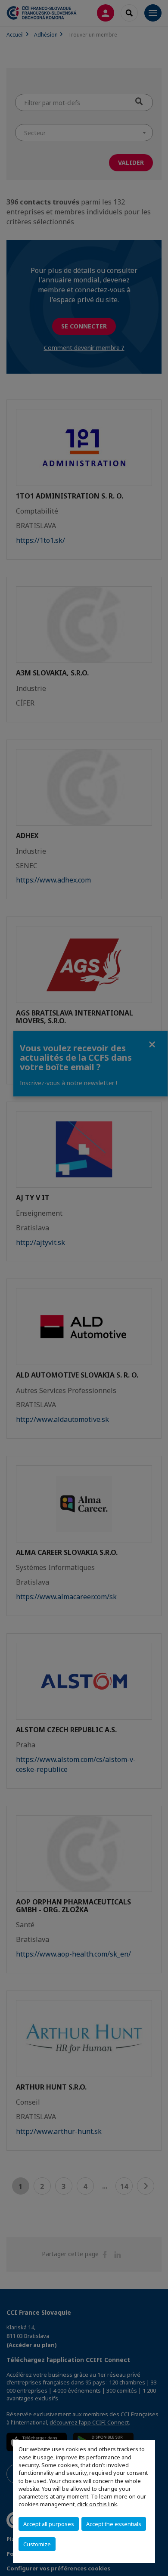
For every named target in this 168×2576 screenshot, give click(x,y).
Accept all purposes (49, 2524)
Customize (37, 2544)
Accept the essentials (114, 2524)
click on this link (97, 2504)
